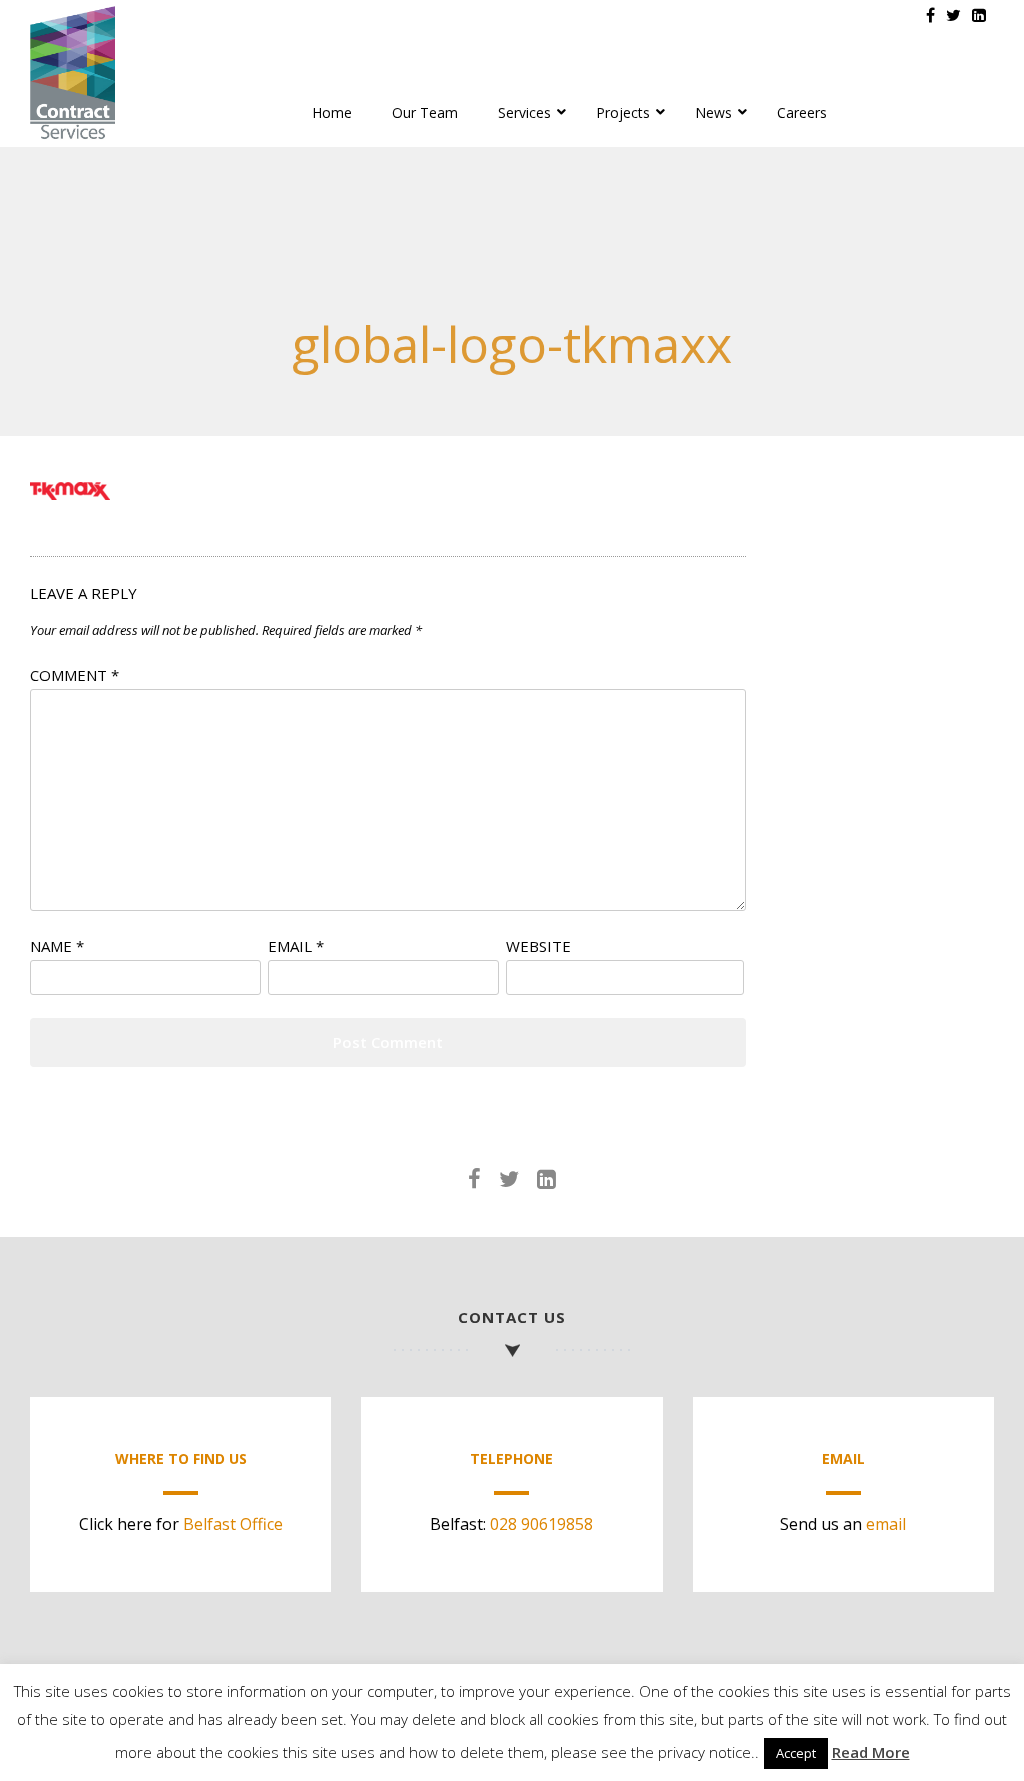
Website (538, 946)
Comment (74, 675)
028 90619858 (541, 1524)
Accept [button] (796, 1753)
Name (57, 946)
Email (296, 946)
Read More (871, 1752)
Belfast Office (233, 1524)
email (886, 1524)
